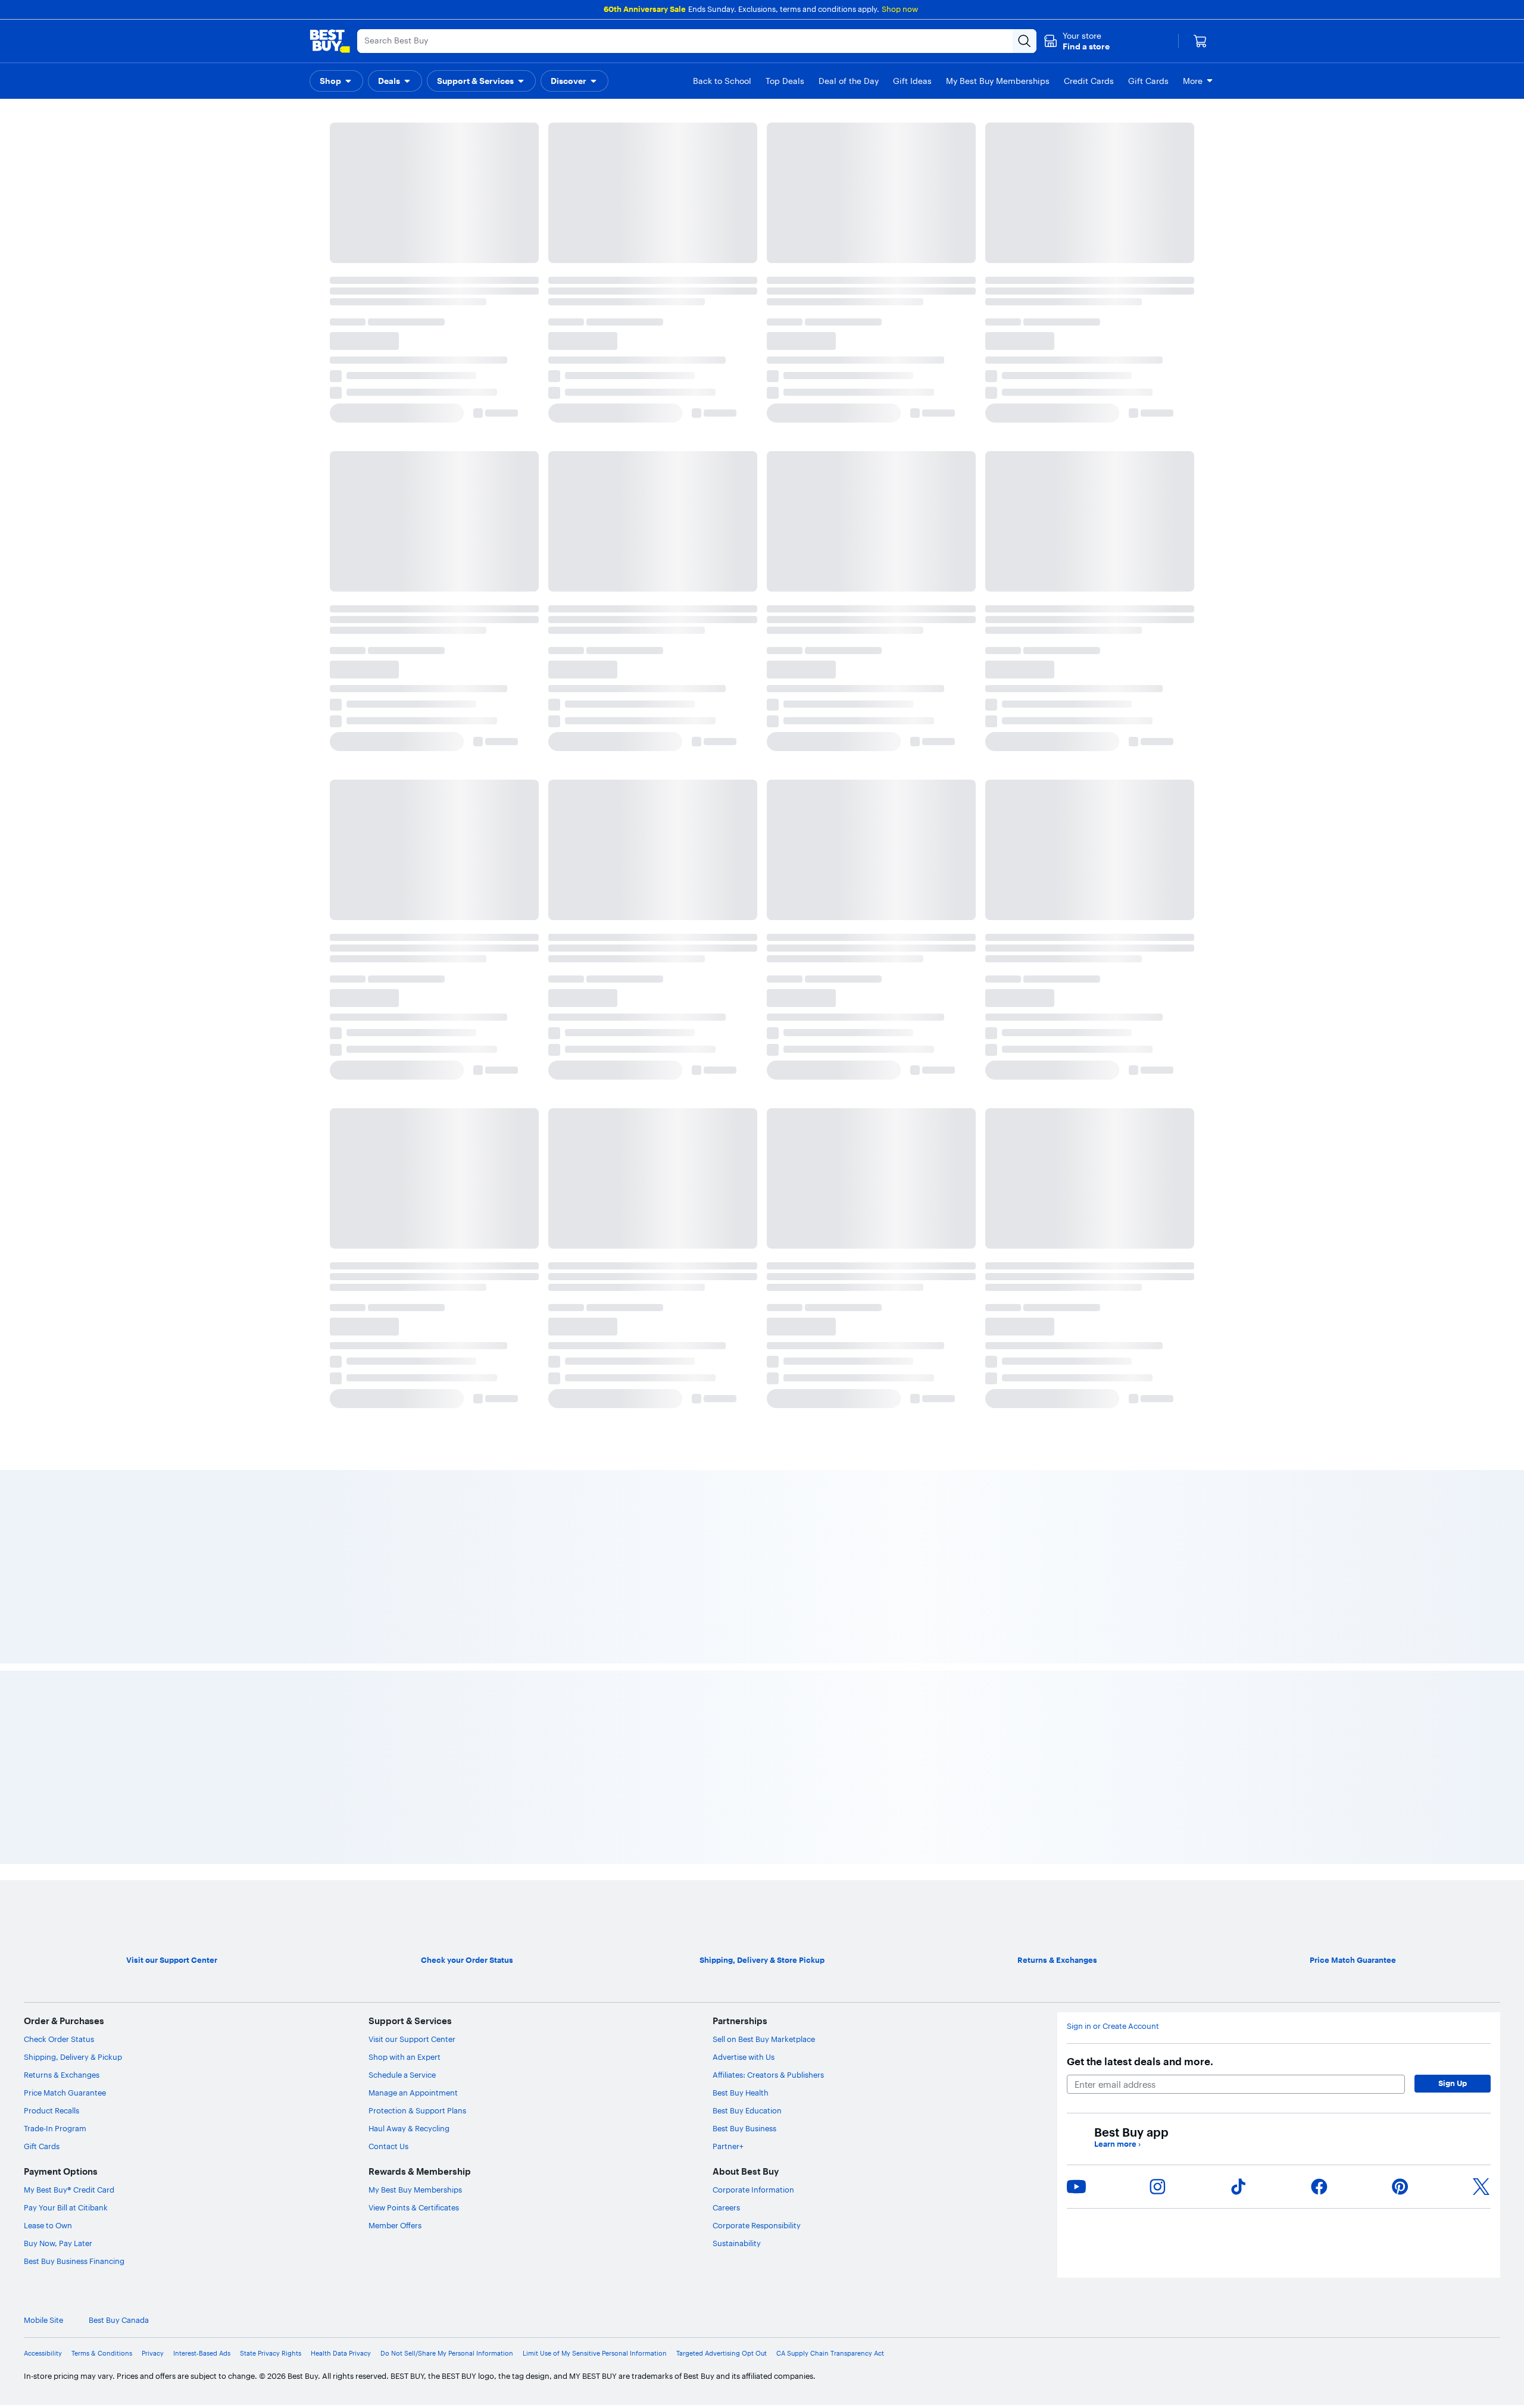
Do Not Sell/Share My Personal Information (447, 1551)
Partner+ (728, 1344)
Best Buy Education (747, 1308)
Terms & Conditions (102, 1551)
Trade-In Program (55, 1326)
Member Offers (395, 1423)
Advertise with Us (744, 1255)
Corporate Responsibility (757, 1423)
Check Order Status (59, 1237)
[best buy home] (330, 41)
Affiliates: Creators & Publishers (768, 1272)
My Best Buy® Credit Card (69, 1387)
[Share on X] (1481, 1384)
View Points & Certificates (414, 1405)
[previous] (333, 477)
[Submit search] (1025, 41)
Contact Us (388, 1344)
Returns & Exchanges (62, 1272)
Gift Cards (42, 1344)
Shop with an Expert (405, 1255)
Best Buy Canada (119, 1518)
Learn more (1117, 1342)
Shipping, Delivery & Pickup (73, 1255)
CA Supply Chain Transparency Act (830, 1551)
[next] (1191, 477)
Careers (726, 1405)
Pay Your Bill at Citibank (66, 1405)
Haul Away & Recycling (409, 1326)
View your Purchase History (374, 250)
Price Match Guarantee (65, 1290)
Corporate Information (753, 1387)
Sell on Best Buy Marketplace (764, 1237)
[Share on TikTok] (1238, 1384)
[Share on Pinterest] (1400, 1384)
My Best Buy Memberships (415, 1387)
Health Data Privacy (341, 1551)
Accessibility (43, 1551)
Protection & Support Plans (417, 1308)
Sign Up (1453, 1281)
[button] (1077, 41)
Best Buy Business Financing (74, 1459)
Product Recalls (51, 1308)
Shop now (900, 9)
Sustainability (737, 1441)
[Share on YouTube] (1076, 1384)
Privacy (153, 1551)
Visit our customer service (810, 250)
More (1193, 81)
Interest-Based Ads (202, 1551)
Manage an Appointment (413, 1290)
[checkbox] (361, 190)
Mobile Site (43, 1518)
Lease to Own (48, 1423)
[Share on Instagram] (1157, 1384)
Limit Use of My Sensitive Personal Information (595, 1551)
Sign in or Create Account (1113, 1224)
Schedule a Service (402, 1272)
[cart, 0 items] (1200, 41)
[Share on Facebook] (1319, 1384)
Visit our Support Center (412, 1237)
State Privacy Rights (271, 1551)
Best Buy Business (744, 1326)
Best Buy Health (741, 1290)
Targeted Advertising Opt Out (722, 1551)
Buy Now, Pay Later (58, 1441)
